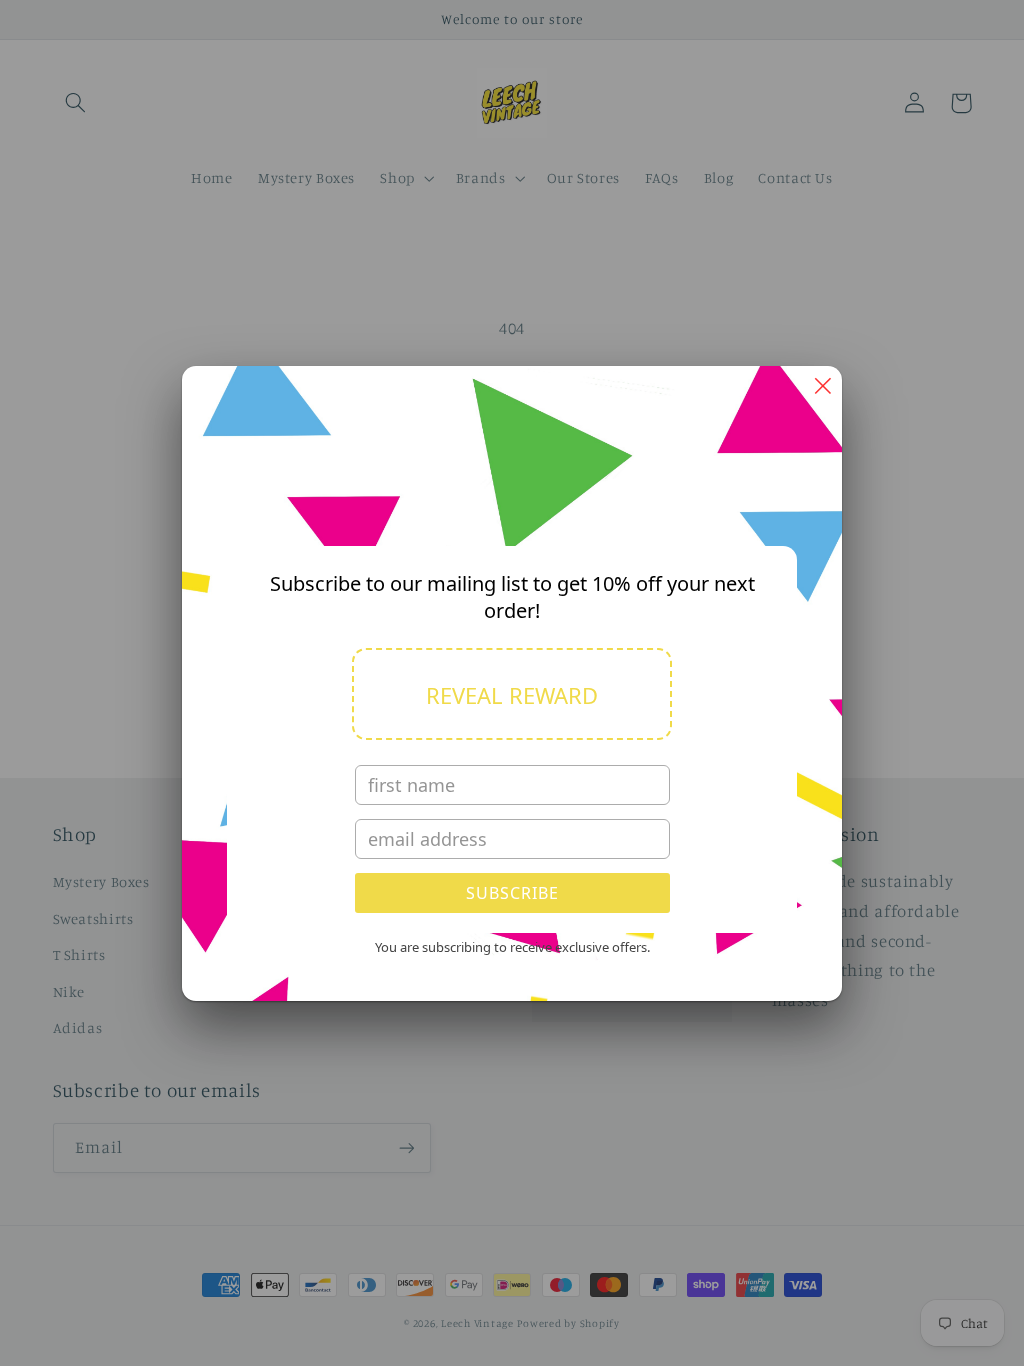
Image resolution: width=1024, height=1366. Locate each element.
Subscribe (512, 893)
